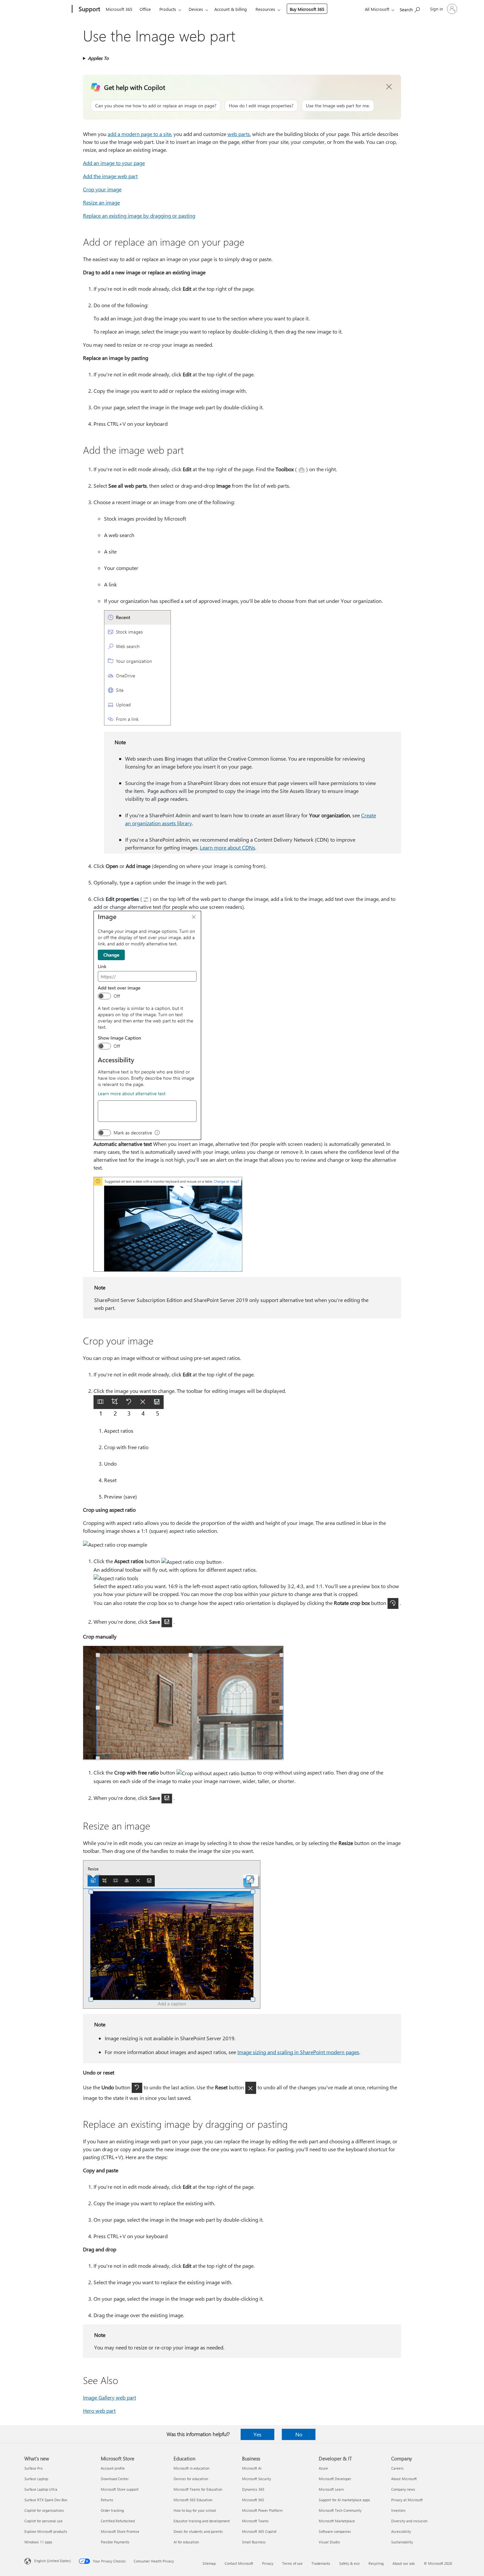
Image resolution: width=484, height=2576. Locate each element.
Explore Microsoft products (46, 2531)
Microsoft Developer (335, 2479)
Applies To (98, 58)
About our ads (404, 2563)
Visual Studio (329, 2542)
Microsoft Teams (255, 2521)
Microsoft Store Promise (120, 2531)
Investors (398, 2510)
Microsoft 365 (119, 9)
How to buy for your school (195, 2510)
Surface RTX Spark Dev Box (46, 2500)
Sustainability (402, 2542)
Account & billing (231, 9)
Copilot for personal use (43, 2521)
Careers (397, 2468)
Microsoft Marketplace (337, 2521)
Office (145, 9)
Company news (403, 2489)
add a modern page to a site (139, 134)
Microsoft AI (252, 2468)
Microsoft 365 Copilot (259, 2531)
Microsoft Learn (331, 2489)
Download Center (115, 2479)
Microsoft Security (256, 2479)
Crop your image (102, 189)
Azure (323, 2468)
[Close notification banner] (389, 87)
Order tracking (112, 2510)
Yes (257, 2434)
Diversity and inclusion (409, 2521)
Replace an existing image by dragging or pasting (139, 216)
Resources (265, 9)
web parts (239, 134)
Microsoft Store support (120, 2489)
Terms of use (292, 2563)
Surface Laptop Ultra (41, 2489)
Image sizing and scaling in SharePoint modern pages (298, 2052)
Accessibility (401, 2531)
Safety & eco (349, 2563)
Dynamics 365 (253, 2489)
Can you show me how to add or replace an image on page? (156, 106)
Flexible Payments (115, 2542)
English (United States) (53, 2561)
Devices (196, 9)
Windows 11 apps (38, 2542)
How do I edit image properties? (261, 106)
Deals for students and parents (198, 2531)
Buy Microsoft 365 (307, 9)
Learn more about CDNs (228, 847)
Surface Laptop (36, 2479)
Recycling (376, 2563)
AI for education (186, 2542)
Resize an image (101, 202)
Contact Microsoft (239, 2563)
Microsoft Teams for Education (198, 2489)
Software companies (335, 2531)
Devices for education (191, 2479)
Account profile (113, 2468)
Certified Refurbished (118, 2521)
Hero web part (99, 2411)
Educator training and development (202, 2521)
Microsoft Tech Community (340, 2510)
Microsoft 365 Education (193, 2500)
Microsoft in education (191, 2468)
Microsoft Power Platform (262, 2510)
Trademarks (321, 2563)
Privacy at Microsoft (407, 2500)
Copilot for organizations (44, 2510)
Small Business (254, 2542)
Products (168, 9)
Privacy (268, 2563)
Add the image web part (110, 176)
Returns (107, 2500)
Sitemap (209, 2563)
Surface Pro (33, 2468)
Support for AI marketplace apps (344, 2500)
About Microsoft (404, 2479)
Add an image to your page (114, 163)
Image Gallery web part (109, 2397)
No (299, 2434)
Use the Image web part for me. (338, 106)
